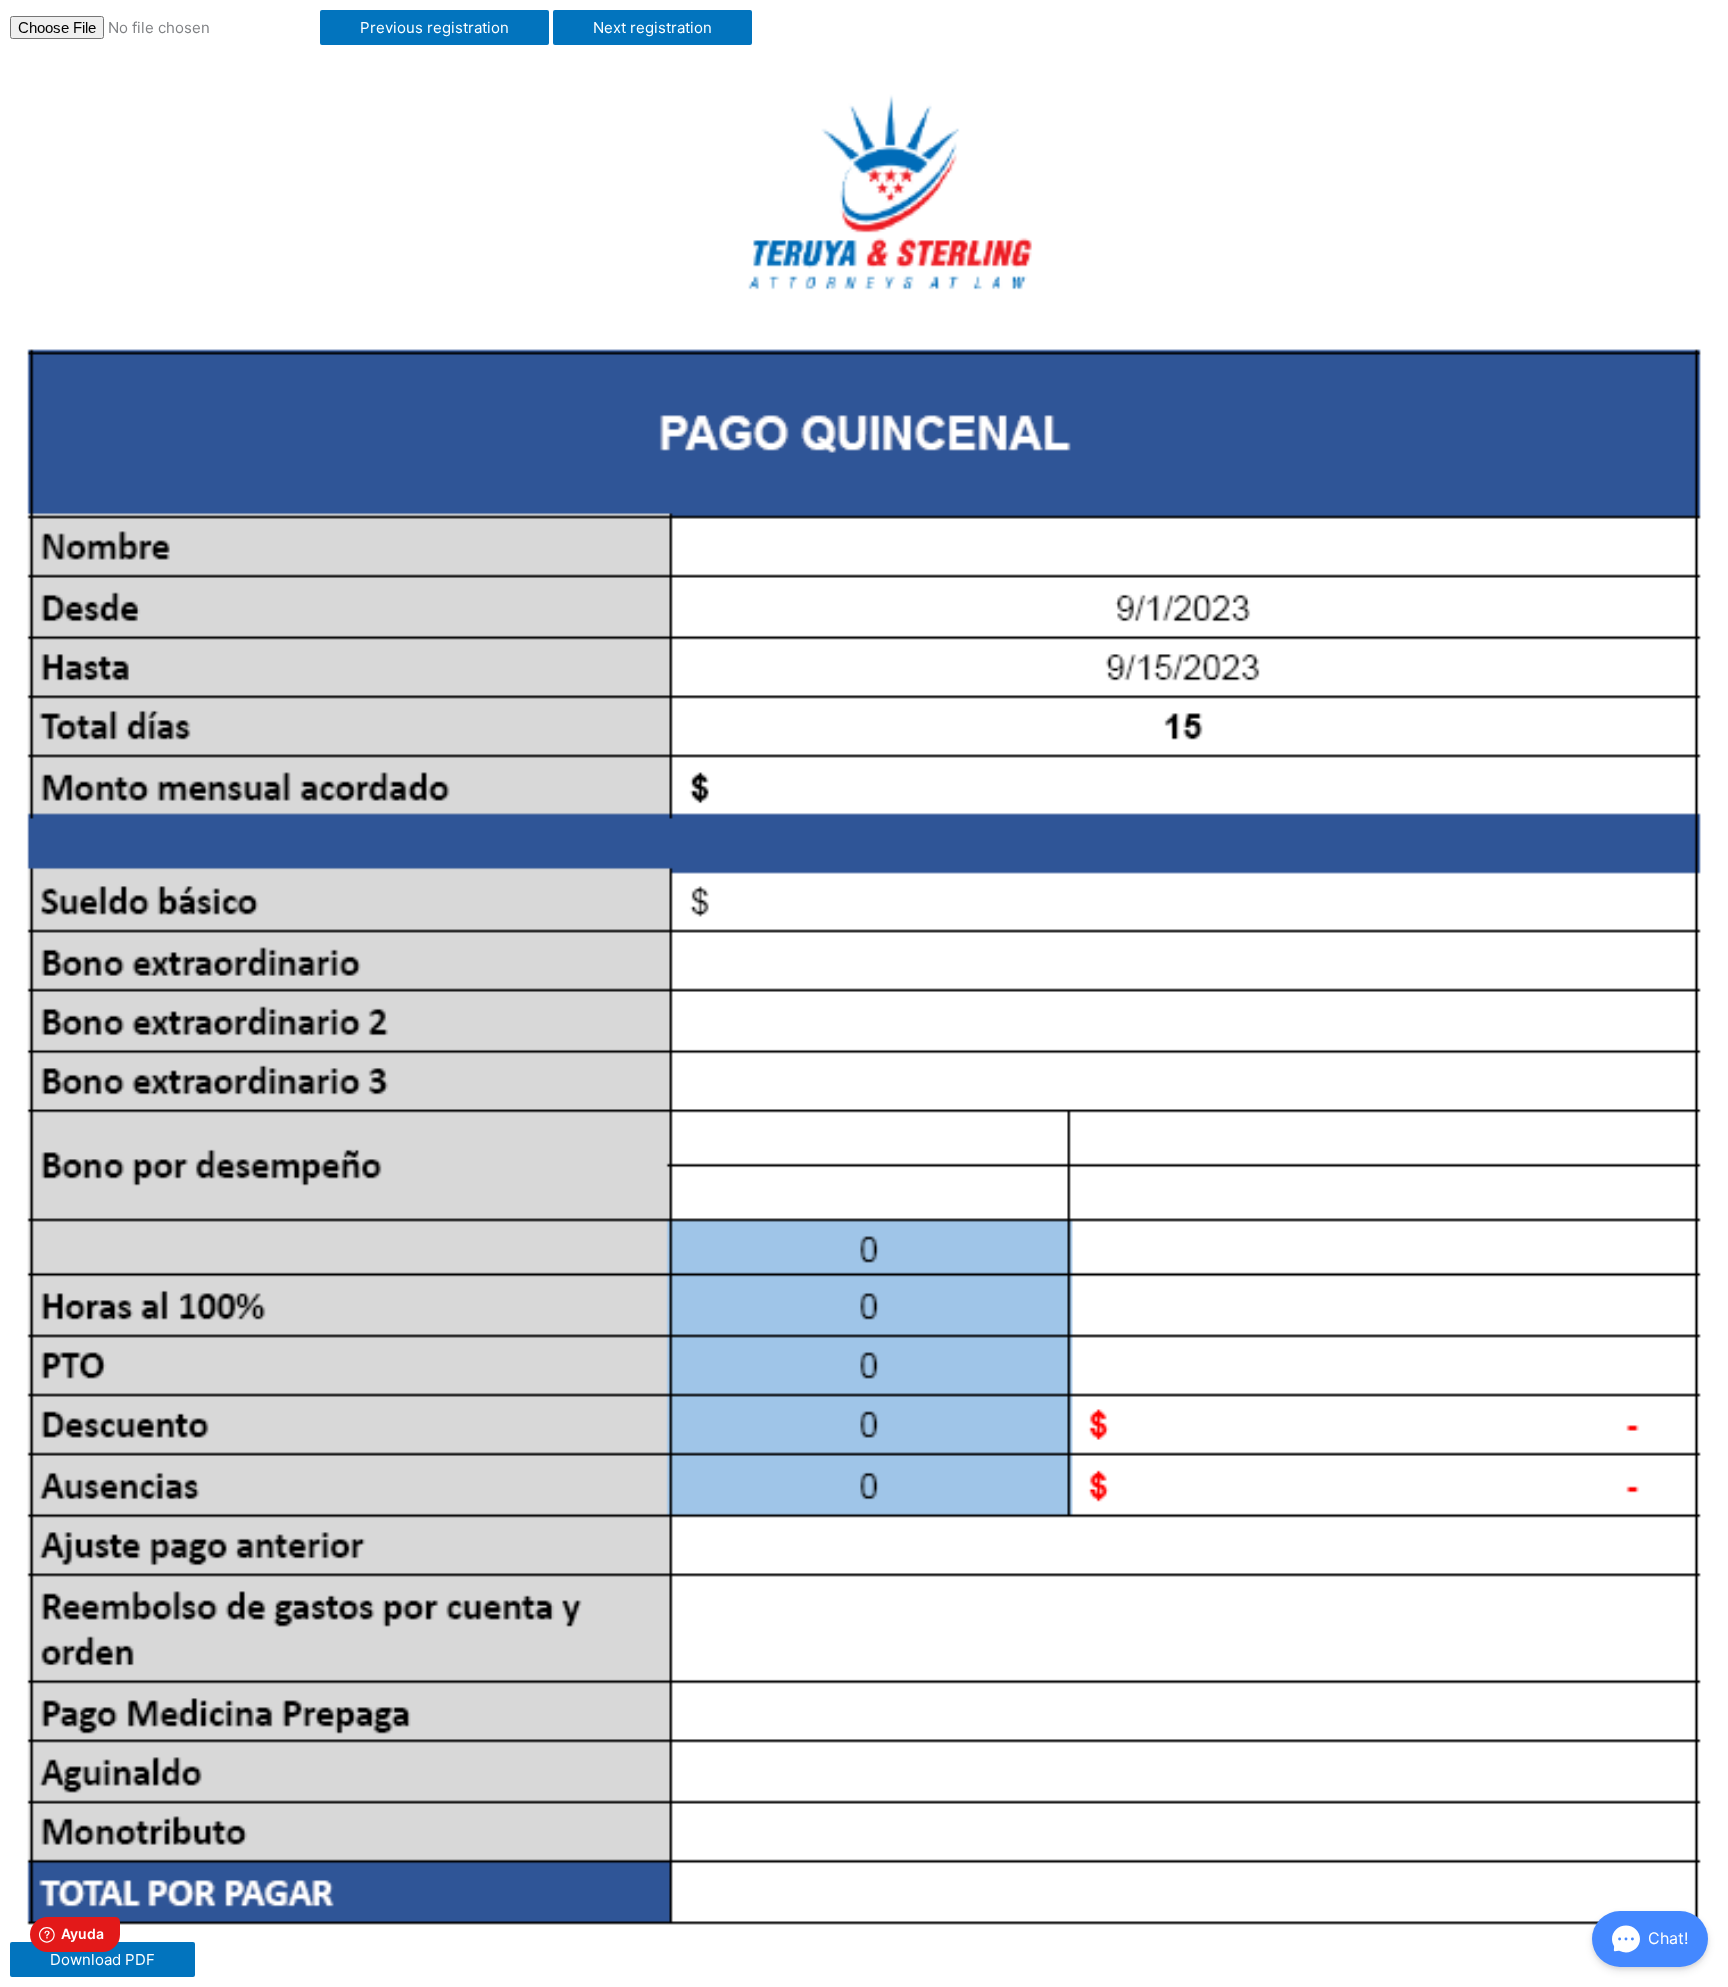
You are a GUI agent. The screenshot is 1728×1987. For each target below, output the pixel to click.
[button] (1650, 1939)
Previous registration (434, 27)
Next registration (652, 27)
